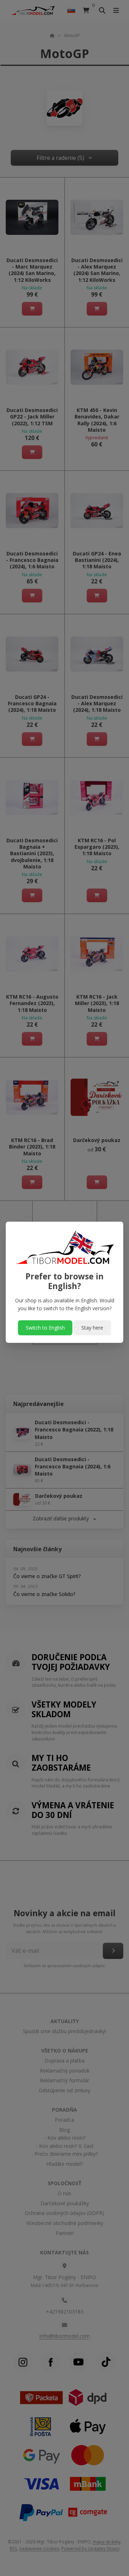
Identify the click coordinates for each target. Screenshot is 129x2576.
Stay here (92, 1328)
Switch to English (45, 1328)
